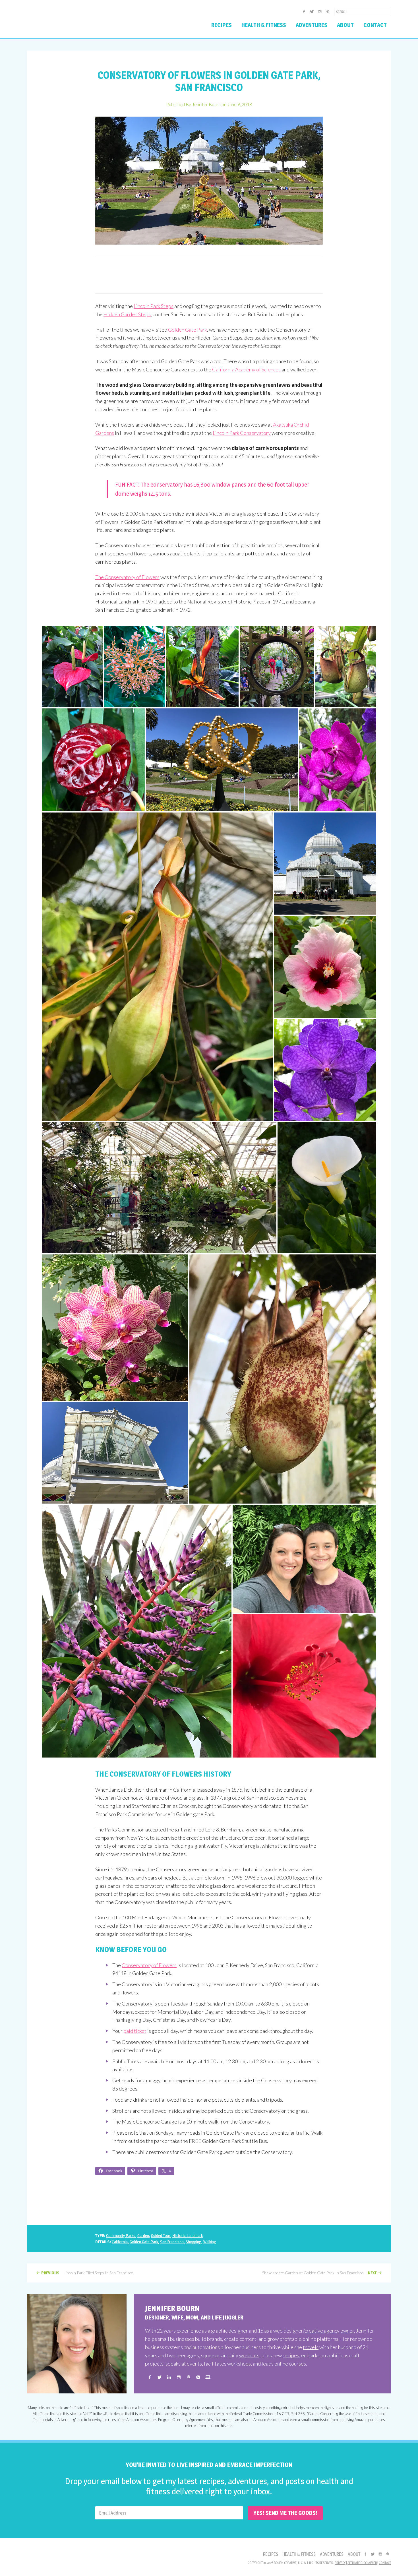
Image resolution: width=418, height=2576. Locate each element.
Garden (143, 2235)
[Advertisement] (209, 275)
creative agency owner (329, 2331)
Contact (385, 2563)
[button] (72, 666)
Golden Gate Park (188, 330)
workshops (239, 2364)
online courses (290, 2364)
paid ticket (135, 2031)
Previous (50, 2273)
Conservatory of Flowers (149, 1965)
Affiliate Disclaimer (362, 2563)
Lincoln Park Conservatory (242, 433)
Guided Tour (161, 2235)
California (120, 2242)
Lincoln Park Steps (154, 306)
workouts (249, 2355)
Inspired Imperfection (72, 21)
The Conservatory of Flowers (127, 577)
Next (372, 2273)
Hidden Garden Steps (127, 314)
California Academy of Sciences (246, 369)
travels (311, 2347)
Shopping (194, 2242)
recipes (291, 2355)
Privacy (340, 2563)
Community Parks (121, 2235)
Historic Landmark (188, 2235)
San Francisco (172, 2242)
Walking (210, 2242)
